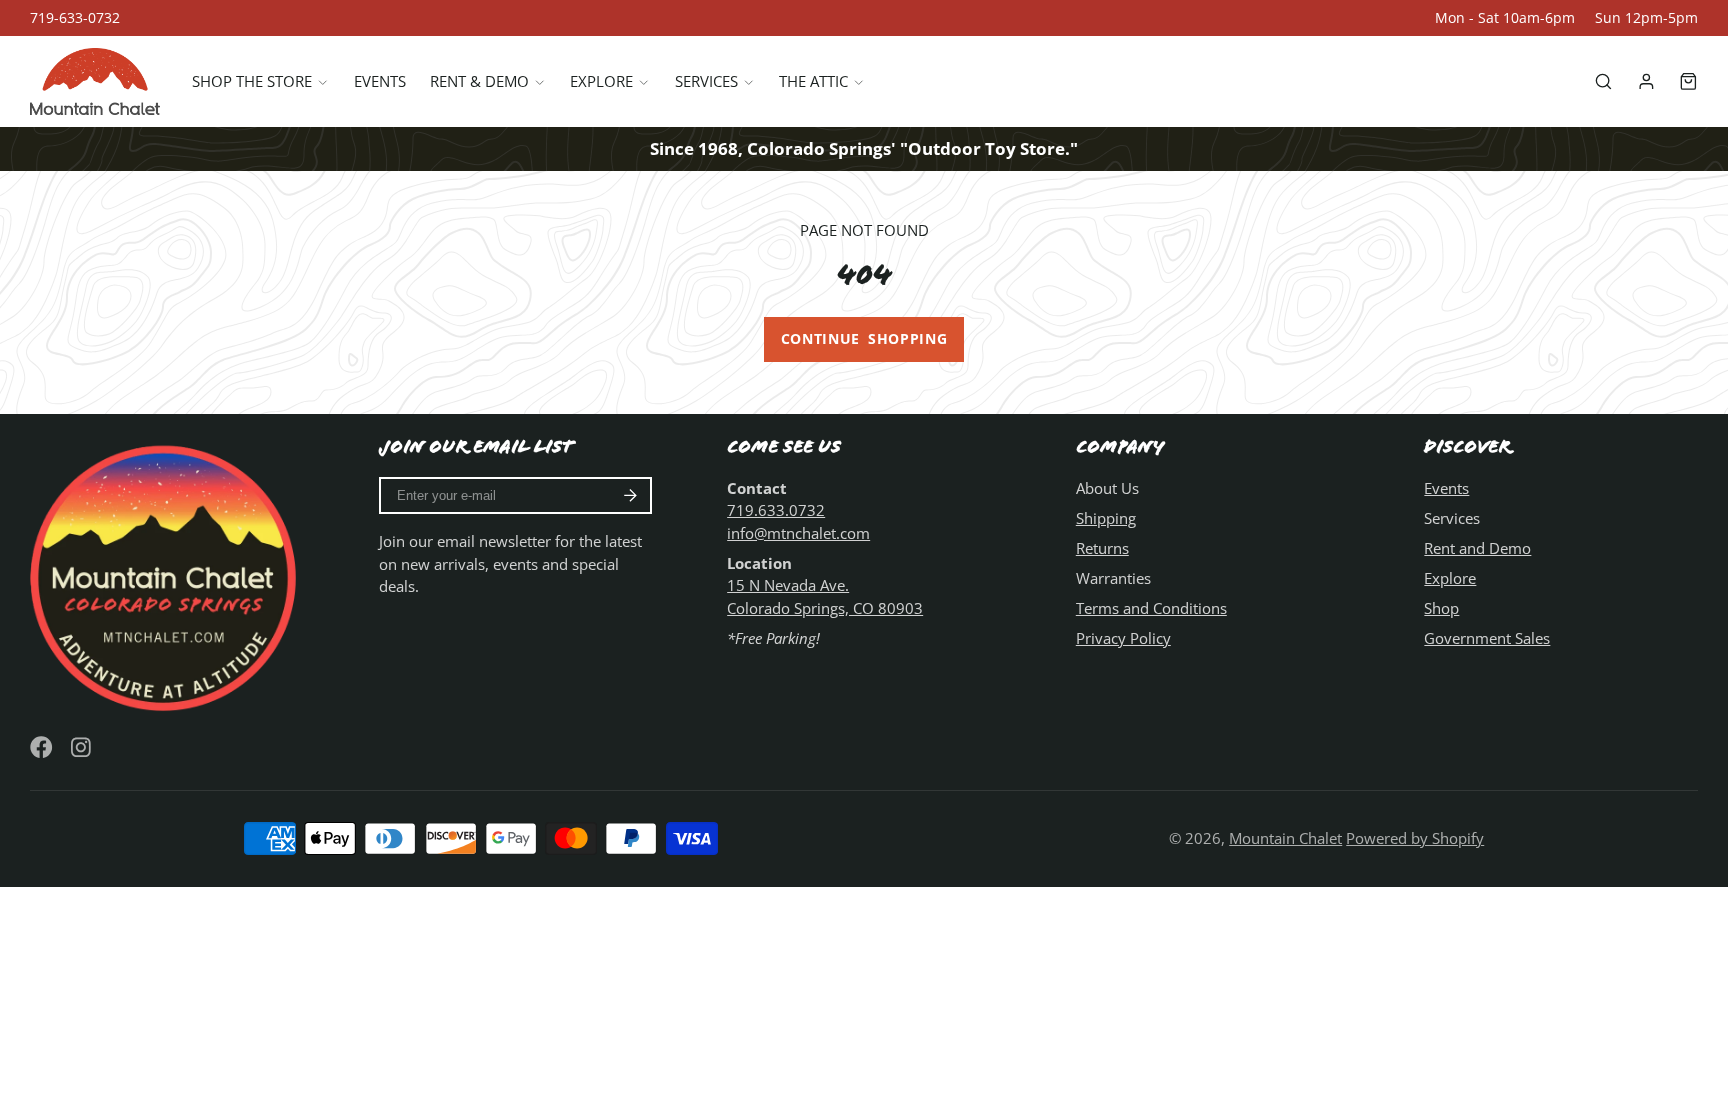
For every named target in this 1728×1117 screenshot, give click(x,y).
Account (1646, 81)
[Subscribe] (630, 496)
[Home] (95, 81)
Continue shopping (864, 339)
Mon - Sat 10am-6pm (1505, 18)
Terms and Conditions (1151, 608)
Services (706, 81)
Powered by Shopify (1415, 838)
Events (380, 81)
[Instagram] (82, 747)
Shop (1441, 608)
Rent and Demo (1477, 548)
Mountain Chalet (1285, 838)
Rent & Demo (479, 81)
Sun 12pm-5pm (1646, 18)
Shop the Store (252, 81)
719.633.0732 (776, 510)
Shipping (1106, 518)
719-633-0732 (75, 18)
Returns (1102, 548)
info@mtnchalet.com (798, 533)
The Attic (813, 81)
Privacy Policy (1123, 638)
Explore (601, 81)
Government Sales (1487, 638)
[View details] (167, 575)
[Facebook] (41, 747)
